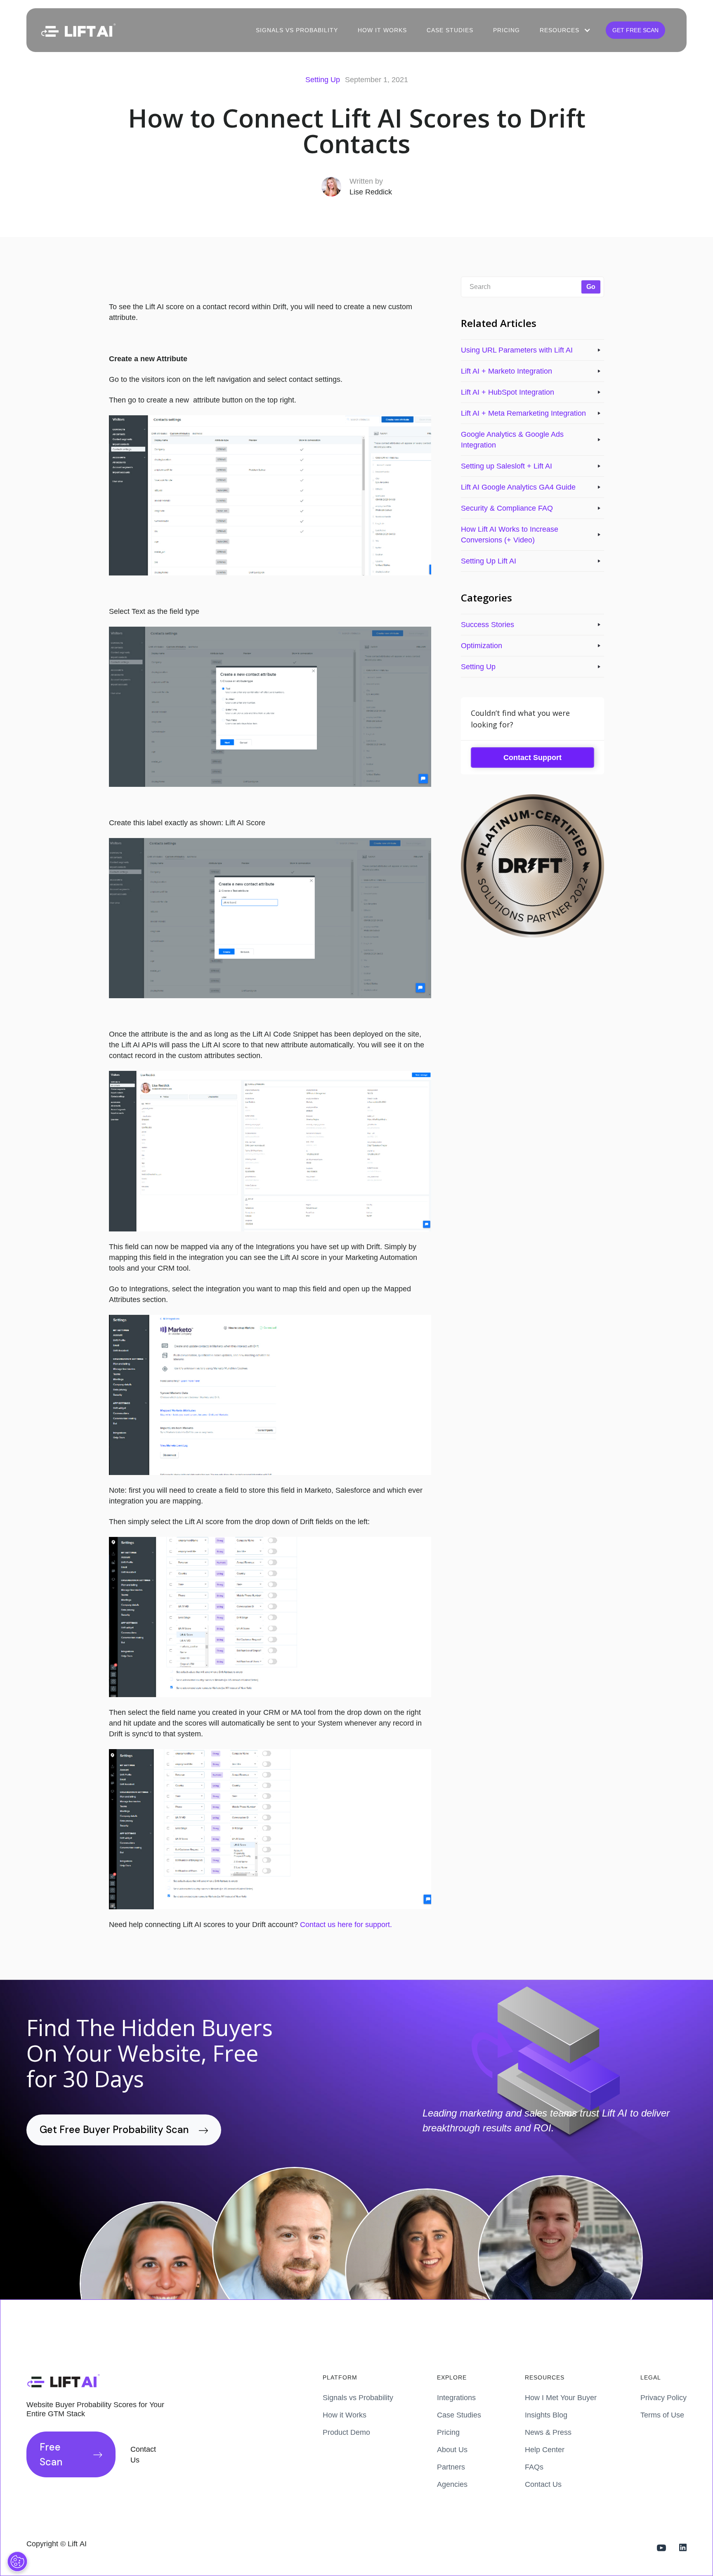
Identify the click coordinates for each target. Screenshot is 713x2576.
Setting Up (323, 80)
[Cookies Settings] (17, 2562)
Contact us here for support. (346, 1925)
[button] (564, 30)
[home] (78, 30)
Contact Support (532, 758)
